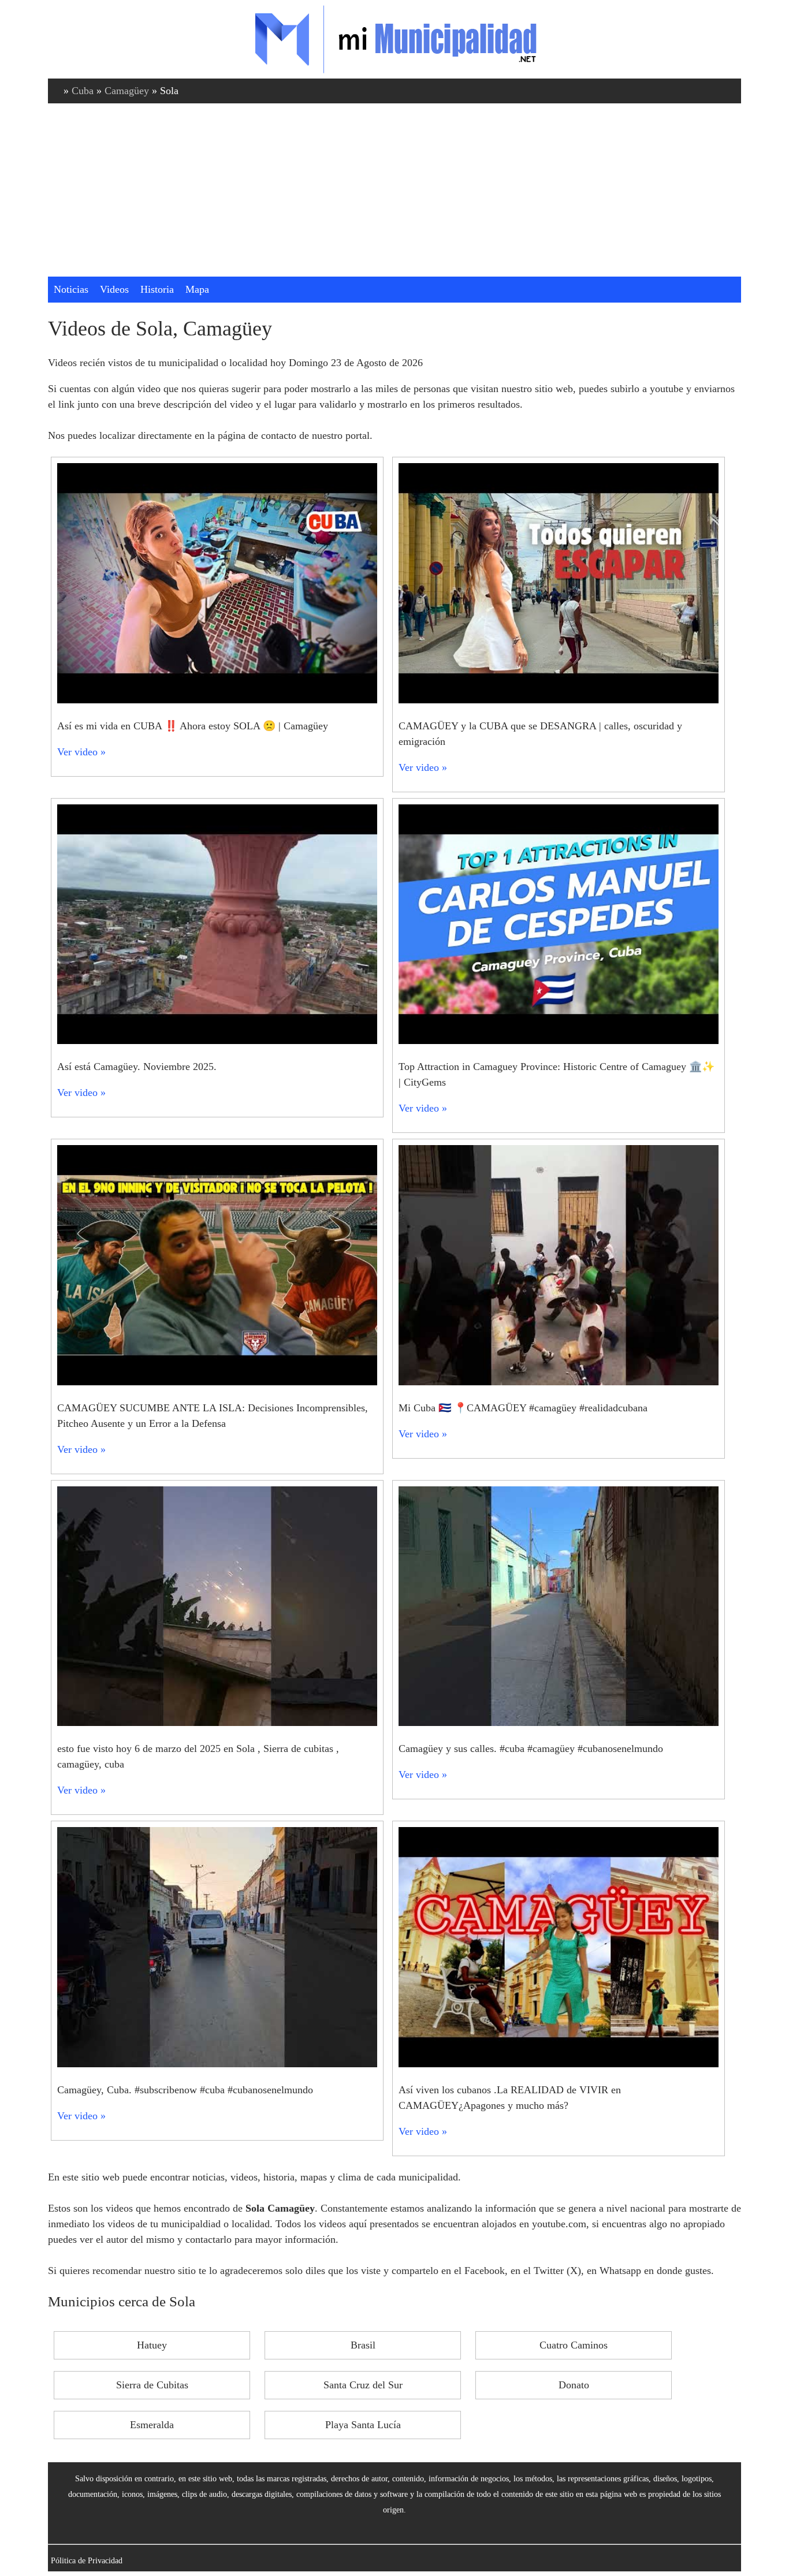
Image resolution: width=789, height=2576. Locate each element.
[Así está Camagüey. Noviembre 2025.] (217, 1041)
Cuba (83, 91)
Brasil (363, 2345)
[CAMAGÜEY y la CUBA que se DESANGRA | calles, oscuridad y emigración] (559, 700)
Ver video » (81, 752)
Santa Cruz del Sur (363, 2385)
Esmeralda (152, 2425)
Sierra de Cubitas (152, 2385)
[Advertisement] (394, 190)
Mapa (197, 289)
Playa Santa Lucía (363, 2425)
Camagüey (127, 91)
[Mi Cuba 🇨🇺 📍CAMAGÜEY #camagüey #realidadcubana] (559, 1382)
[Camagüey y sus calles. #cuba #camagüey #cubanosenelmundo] (559, 1723)
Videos (114, 289)
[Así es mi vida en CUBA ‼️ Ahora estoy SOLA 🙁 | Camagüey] (217, 700)
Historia (157, 289)
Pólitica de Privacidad (87, 2560)
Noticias (71, 289)
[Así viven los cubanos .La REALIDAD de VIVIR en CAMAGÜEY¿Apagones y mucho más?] (559, 2064)
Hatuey (152, 2345)
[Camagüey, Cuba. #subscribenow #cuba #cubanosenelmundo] (217, 2064)
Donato (574, 2385)
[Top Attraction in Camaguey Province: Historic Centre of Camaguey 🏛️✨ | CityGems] (559, 1041)
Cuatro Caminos (574, 2345)
